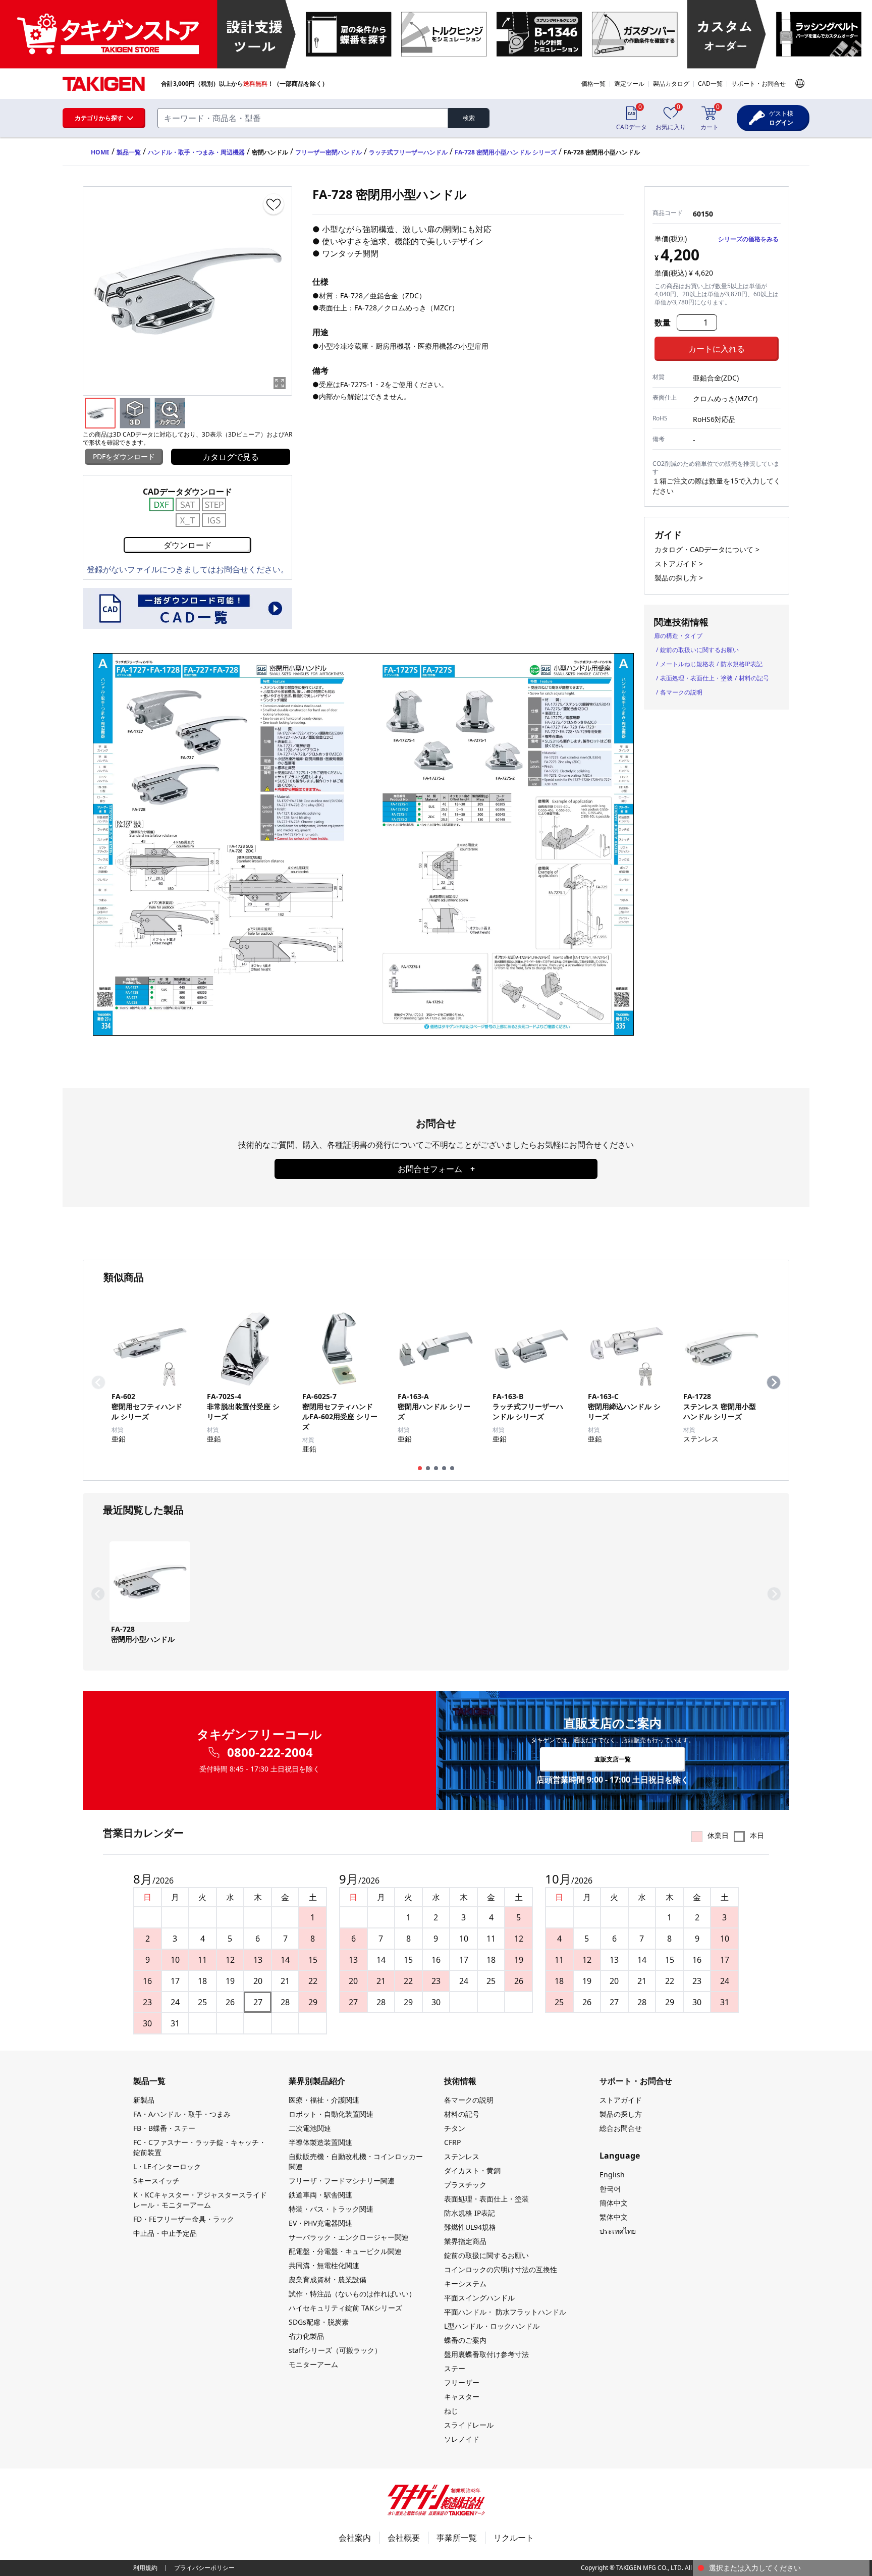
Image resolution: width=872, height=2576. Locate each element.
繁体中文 (614, 2217)
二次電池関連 (310, 2128)
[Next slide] (774, 1382)
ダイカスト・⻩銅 (472, 2170)
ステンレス (462, 2156)
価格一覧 (593, 84)
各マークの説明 (681, 692)
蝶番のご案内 (465, 2340)
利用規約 (145, 2568)
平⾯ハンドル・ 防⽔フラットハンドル (505, 2312)
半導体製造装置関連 (320, 2142)
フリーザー (462, 2382)
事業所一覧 (457, 2538)
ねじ (451, 2411)
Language (800, 83)
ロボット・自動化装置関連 (331, 2114)
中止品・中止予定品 (165, 2233)
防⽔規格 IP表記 (470, 2213)
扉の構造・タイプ (678, 636)
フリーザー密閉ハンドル (329, 152)
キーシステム (465, 2284)
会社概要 (404, 2538)
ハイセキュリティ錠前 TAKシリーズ (345, 2308)
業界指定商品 (465, 2241)
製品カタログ (671, 84)
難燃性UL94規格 (470, 2227)
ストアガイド (621, 2100)
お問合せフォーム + (436, 1169)
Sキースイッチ (156, 2181)
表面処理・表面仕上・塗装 (696, 678)
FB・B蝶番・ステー (164, 2128)
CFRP (452, 2142)
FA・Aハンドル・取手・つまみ (182, 2114)
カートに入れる (717, 349)
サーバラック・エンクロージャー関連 (349, 2237)
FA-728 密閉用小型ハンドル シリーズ (506, 152)
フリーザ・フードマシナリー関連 (342, 2181)
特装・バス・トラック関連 (331, 2209)
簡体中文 (614, 2203)
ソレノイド (462, 2439)
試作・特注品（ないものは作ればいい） (352, 2294)
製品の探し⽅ (621, 2114)
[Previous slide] (98, 1382)
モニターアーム (313, 2364)
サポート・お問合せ (758, 84)
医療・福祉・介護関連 (324, 2100)
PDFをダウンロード (124, 457)
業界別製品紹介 (317, 2081)
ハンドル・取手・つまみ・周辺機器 (196, 152)
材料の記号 (754, 678)
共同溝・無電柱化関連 (324, 2265)
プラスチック (465, 2185)
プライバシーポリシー (204, 2568)
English (612, 2175)
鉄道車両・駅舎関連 (320, 2195)
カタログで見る (231, 457)
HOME (100, 152)
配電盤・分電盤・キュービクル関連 (345, 2251)
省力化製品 (306, 2336)
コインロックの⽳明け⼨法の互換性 (501, 2269)
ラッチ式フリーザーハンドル (408, 152)
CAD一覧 (710, 84)
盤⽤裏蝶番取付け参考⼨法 (486, 2354)
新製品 (144, 2100)
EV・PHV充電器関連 (320, 2223)
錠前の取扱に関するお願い (486, 2255)
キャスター (462, 2397)
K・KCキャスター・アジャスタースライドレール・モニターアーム (200, 2200)
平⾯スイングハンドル (479, 2298)
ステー (455, 2368)
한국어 (610, 2189)
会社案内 (355, 2538)
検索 (469, 118)
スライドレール (469, 2425)
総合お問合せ (621, 2128)
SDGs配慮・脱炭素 (319, 2322)
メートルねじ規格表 (687, 664)
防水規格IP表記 (742, 664)
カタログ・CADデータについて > (707, 549)
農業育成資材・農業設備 (328, 2279)
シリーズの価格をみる (748, 239)
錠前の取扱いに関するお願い (699, 650)
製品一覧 (129, 152)
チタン (455, 2128)
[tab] (420, 1468)
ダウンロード (188, 545)
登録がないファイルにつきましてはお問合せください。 (188, 569)
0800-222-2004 (270, 1752)
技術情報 (460, 2081)
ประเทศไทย (618, 2231)
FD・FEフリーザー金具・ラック (184, 2219)
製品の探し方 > (679, 578)
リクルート (514, 2538)
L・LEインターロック (167, 2166)
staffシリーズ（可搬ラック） (335, 2350)
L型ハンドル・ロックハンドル (492, 2326)
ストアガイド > (679, 563)
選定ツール (629, 84)
